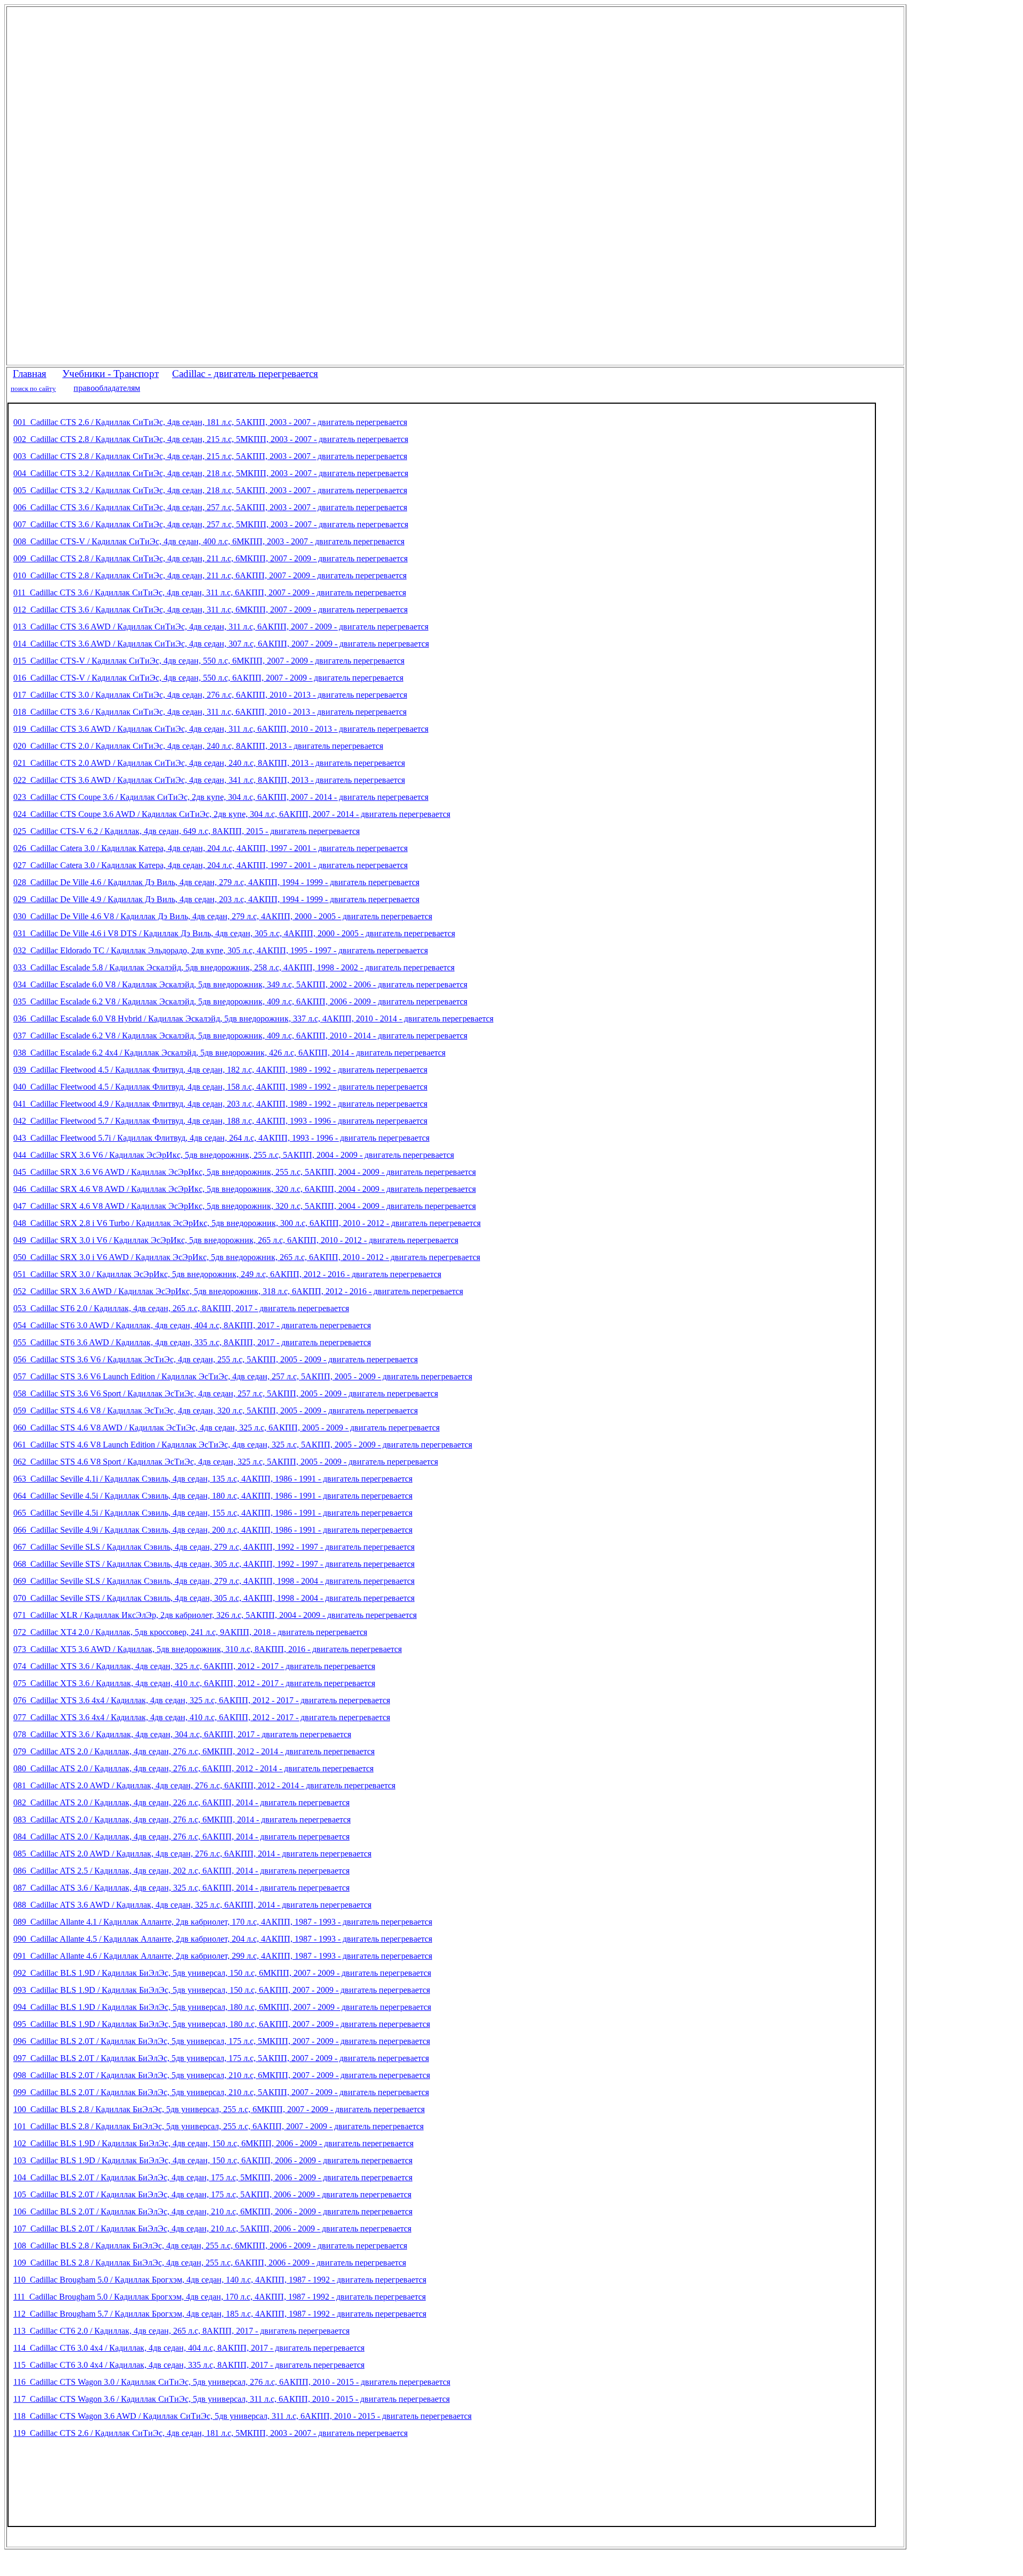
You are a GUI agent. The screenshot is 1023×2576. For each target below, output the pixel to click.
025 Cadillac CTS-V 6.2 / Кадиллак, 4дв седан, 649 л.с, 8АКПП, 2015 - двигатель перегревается (186, 831)
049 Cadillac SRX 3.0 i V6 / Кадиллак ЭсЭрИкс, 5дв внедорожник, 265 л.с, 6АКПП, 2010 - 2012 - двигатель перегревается (236, 1240)
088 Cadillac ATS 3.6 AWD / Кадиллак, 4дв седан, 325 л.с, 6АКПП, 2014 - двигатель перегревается (192, 1905)
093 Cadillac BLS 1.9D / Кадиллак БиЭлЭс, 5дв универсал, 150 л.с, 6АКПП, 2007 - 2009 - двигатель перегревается (222, 1990)
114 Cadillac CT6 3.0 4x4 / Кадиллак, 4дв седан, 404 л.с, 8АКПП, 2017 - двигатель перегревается (189, 2348)
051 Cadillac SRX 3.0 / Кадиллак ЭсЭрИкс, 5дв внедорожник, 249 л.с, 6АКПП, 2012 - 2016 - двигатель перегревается (227, 1274)
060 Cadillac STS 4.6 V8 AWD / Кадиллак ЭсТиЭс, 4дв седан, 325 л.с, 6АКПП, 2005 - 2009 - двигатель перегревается (226, 1428)
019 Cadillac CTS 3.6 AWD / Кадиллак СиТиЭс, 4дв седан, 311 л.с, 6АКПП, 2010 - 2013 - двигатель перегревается (221, 729)
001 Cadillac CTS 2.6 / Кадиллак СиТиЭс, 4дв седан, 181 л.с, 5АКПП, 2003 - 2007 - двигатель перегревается (210, 422)
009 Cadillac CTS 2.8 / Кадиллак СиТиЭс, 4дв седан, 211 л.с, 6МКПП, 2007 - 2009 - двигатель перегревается (210, 558)
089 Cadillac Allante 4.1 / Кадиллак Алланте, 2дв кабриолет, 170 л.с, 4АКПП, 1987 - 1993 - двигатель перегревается (223, 1922)
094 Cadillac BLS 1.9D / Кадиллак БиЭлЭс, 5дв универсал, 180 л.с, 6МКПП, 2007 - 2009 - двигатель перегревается (222, 2007)
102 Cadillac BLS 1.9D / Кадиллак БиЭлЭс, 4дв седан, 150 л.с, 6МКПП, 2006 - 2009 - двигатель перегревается (213, 2143)
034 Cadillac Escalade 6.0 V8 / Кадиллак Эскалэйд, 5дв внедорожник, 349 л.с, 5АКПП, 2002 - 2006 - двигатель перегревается (240, 984)
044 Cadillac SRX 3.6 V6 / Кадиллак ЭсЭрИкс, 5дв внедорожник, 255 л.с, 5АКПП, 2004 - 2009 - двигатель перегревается (234, 1155)
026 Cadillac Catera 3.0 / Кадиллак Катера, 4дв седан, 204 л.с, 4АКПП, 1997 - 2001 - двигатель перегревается (210, 848)
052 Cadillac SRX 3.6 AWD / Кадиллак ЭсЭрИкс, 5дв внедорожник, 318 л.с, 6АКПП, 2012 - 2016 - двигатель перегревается (238, 1291)
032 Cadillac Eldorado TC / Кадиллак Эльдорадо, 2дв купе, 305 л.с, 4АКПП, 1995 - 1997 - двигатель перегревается (221, 950)
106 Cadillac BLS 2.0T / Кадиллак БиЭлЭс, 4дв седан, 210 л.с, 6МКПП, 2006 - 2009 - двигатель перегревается (213, 2211)
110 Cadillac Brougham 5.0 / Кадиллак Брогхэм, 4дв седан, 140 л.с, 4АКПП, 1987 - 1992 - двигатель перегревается (220, 2280)
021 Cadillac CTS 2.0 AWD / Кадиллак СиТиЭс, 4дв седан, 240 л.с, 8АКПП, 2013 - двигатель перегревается (209, 763)
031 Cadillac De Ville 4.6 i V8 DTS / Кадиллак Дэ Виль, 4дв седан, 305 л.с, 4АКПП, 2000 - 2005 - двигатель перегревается (234, 933)
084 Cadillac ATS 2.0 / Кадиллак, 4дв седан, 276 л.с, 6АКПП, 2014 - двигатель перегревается (181, 1837)
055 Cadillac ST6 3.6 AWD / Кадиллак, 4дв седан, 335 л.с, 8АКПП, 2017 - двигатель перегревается (192, 1342)
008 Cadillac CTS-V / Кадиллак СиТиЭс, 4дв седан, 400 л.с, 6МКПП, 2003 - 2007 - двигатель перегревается (209, 541)
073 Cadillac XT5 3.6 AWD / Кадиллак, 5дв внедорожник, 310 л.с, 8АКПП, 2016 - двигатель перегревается (208, 1649)
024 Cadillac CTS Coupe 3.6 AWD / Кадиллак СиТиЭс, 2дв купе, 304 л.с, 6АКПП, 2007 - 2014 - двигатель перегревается (232, 814)
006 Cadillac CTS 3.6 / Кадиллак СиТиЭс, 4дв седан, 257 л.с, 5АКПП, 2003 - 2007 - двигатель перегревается (210, 507)
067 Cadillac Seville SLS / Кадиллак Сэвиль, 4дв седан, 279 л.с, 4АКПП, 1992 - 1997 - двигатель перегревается (214, 1547)
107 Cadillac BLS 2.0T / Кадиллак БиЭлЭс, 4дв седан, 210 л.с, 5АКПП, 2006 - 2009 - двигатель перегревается (212, 2229)
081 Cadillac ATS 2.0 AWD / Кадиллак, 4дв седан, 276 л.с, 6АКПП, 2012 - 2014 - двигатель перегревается (204, 1785)
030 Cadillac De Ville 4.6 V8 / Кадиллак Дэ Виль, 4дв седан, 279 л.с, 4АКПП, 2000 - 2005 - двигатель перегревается (223, 916)
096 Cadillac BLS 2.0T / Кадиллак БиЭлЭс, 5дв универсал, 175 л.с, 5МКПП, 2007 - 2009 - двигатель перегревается (222, 2041)
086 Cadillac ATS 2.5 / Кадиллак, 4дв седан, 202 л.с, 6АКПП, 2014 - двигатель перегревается (181, 1871)
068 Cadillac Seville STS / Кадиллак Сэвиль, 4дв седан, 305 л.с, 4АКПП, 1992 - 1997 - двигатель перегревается (214, 1564)
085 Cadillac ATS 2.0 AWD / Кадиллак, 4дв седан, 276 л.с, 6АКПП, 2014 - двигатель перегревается (192, 1854)
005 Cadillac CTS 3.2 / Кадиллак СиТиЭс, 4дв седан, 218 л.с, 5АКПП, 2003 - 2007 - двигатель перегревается (210, 490)
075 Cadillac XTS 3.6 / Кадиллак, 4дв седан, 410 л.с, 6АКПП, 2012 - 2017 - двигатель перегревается (194, 1683)
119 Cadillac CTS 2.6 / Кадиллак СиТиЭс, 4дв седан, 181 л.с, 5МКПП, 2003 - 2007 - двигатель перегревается (210, 2433)
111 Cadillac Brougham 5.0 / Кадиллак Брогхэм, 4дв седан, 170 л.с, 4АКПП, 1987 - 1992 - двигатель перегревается (220, 2297)
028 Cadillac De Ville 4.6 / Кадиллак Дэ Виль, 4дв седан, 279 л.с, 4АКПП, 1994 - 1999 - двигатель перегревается (216, 882)
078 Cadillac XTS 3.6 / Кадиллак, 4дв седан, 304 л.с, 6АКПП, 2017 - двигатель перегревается (182, 1734)
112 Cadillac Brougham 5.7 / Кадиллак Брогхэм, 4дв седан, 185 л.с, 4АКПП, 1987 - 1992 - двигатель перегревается (220, 2314)
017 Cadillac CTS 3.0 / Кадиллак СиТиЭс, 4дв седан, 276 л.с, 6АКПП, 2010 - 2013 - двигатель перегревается (210, 695)
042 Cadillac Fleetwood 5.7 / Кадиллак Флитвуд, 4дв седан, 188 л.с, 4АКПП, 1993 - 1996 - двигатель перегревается (220, 1121)
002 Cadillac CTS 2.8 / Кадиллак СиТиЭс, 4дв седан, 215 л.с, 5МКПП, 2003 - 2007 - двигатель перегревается (211, 439)
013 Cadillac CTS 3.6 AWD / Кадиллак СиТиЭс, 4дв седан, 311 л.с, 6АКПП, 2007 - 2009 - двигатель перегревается (221, 627)
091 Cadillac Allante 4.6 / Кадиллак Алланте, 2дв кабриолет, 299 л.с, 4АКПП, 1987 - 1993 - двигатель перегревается (223, 1956)
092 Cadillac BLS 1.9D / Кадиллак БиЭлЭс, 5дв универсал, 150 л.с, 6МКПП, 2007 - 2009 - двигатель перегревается (222, 1973)
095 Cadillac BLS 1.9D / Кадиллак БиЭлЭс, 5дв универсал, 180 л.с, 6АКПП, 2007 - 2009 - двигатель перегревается (222, 2024)
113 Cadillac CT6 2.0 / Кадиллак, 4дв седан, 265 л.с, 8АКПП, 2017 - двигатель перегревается (181, 2331)
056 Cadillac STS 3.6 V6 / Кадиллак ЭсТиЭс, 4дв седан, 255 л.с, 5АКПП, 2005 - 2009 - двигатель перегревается (216, 1359)
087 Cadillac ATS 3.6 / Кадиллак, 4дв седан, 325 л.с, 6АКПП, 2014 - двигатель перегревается (181, 1888)
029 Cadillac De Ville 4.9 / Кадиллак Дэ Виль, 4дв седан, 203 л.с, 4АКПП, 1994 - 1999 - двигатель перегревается (216, 899)
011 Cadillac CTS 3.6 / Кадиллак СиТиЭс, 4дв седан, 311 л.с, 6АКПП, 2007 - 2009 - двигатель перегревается (210, 592)
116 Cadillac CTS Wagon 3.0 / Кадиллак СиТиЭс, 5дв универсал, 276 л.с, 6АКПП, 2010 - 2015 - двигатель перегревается (232, 2382)
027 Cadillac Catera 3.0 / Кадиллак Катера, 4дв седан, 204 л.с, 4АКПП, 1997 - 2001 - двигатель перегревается (210, 865)
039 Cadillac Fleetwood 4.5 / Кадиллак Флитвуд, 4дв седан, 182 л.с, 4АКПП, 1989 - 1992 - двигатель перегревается (220, 1070)
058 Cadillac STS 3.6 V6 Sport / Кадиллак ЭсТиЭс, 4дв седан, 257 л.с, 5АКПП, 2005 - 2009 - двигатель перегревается (226, 1393)
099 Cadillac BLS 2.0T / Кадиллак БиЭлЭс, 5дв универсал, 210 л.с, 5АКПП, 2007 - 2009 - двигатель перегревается (221, 2092)
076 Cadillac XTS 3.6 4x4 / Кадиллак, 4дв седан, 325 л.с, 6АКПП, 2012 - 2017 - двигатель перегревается (202, 1700)
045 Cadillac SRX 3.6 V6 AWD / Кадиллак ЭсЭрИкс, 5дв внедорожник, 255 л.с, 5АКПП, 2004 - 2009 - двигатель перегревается (245, 1172)
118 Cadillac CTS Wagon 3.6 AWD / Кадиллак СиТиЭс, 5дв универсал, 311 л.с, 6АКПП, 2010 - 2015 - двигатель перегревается (242, 2416)
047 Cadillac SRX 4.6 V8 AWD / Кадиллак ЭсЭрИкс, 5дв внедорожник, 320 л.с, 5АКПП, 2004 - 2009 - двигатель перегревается (245, 1206)
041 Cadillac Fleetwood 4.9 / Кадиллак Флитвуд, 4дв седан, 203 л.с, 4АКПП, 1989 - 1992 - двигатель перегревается (220, 1104)
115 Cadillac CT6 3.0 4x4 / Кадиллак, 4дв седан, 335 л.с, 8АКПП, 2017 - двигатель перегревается (189, 2365)
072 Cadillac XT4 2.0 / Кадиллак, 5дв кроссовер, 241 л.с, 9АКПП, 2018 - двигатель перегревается (190, 1632)
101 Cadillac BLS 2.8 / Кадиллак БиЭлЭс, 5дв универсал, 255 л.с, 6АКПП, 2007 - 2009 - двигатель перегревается (218, 2126)
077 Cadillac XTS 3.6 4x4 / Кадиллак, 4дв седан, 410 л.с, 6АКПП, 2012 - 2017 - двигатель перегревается (202, 1717)
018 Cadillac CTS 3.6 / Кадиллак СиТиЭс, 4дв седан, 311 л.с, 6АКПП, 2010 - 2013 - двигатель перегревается (210, 712)
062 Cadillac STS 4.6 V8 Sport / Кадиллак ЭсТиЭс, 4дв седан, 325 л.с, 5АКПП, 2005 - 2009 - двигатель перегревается (226, 1462)
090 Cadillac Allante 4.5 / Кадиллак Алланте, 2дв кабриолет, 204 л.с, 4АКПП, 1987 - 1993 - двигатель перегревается (223, 1939)
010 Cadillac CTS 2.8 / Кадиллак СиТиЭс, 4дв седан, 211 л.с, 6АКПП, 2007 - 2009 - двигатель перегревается (210, 575)
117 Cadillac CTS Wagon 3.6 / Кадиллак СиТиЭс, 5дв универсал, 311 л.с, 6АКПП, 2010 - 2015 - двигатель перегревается (232, 2399)
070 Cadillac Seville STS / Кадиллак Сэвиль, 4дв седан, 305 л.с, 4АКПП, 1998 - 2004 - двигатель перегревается (214, 1598)
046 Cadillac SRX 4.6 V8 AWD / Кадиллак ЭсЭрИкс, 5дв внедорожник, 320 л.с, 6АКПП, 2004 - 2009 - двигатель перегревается (245, 1189)
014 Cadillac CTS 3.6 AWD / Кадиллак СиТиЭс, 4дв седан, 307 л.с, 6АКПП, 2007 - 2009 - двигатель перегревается (221, 644)
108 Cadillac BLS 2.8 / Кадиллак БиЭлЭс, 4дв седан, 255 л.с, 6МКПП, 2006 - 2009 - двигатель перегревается (210, 2246)
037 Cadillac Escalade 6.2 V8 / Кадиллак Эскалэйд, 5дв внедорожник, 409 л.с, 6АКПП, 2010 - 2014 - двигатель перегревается (240, 1036)
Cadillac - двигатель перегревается (245, 374)
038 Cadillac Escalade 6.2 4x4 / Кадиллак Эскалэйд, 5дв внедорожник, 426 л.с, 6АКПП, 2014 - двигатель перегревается (229, 1053)
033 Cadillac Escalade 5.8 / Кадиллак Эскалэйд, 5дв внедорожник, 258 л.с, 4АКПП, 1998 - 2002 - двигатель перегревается (234, 967)
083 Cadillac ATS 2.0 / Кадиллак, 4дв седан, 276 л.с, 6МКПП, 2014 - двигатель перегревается (182, 1819)
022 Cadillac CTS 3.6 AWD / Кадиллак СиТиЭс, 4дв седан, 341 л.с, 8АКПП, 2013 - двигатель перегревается (209, 780)
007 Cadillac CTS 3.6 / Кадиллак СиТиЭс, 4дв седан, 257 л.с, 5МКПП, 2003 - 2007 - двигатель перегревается (211, 524)
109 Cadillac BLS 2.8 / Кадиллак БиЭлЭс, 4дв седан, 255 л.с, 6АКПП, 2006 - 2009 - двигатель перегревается (210, 2263)
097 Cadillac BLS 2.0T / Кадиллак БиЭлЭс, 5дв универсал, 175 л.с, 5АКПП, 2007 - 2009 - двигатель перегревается (221, 2058)
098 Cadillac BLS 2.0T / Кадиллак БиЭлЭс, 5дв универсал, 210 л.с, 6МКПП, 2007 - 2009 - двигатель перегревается (222, 2075)
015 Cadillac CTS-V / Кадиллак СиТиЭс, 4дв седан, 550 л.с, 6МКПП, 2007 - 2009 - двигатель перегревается (209, 661)
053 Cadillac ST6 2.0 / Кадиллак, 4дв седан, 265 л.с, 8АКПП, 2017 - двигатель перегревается (181, 1308)
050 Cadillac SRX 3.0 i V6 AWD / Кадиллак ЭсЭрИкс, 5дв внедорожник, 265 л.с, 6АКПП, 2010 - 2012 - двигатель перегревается (247, 1257)
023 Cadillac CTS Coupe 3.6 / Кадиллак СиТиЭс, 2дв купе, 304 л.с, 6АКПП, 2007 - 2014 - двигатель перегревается (221, 797)
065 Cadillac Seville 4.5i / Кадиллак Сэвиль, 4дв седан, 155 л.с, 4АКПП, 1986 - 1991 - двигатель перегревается (213, 1513)
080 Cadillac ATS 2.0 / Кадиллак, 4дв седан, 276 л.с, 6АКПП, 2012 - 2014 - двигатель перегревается (193, 1768)
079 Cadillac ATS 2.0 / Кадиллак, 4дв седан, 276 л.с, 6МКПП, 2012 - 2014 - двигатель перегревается (194, 1751)
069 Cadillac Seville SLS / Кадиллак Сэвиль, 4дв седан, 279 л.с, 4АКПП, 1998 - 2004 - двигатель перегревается (214, 1581)
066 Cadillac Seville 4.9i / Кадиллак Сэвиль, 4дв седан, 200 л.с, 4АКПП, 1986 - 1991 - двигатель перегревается (213, 1530)
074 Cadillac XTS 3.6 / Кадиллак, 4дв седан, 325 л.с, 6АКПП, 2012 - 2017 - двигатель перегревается (194, 1666)
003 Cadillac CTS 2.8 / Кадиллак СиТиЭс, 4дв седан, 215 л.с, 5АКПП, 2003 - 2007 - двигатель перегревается (210, 456)
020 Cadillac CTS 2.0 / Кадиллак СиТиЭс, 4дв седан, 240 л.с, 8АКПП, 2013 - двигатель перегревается (198, 746)
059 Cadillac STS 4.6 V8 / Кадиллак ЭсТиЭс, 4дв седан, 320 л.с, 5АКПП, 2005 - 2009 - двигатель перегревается (216, 1410)
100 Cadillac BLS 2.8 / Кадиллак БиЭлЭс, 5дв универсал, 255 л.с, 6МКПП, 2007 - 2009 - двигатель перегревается (219, 2109)
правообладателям (107, 388)
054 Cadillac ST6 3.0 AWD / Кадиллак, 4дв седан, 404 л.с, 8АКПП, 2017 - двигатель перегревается (192, 1325)
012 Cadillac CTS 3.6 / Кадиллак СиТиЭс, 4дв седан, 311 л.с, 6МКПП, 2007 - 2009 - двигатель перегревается (210, 610)
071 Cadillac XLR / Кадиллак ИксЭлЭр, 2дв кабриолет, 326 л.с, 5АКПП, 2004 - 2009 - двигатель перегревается (215, 1615)
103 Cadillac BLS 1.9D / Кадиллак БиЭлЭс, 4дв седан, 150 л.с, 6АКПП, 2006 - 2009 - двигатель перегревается (213, 2160)
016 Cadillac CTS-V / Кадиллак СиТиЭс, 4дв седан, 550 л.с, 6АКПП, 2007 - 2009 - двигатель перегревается (208, 678)
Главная (30, 374)
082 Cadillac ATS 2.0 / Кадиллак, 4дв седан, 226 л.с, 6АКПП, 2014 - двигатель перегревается (181, 1802)
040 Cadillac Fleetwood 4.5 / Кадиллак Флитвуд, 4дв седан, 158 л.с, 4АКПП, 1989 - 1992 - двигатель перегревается (220, 1087)
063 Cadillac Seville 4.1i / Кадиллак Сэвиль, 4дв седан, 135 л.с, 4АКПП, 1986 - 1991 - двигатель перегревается (213, 1479)
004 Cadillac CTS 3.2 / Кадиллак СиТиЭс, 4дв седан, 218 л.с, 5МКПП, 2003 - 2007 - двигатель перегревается (211, 473)
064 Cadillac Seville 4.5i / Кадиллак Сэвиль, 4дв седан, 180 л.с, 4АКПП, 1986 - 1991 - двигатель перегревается (213, 1496)
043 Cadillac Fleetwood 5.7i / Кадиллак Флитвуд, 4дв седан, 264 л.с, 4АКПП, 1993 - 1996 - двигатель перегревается (221, 1138)
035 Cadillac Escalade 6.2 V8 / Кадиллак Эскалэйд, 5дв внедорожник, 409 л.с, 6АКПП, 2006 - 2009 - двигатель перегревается (240, 1001)
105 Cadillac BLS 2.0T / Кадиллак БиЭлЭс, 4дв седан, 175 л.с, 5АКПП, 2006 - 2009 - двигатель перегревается (212, 2194)
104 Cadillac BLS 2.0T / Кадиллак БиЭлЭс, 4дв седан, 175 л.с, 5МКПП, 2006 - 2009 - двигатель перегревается (213, 2177)
